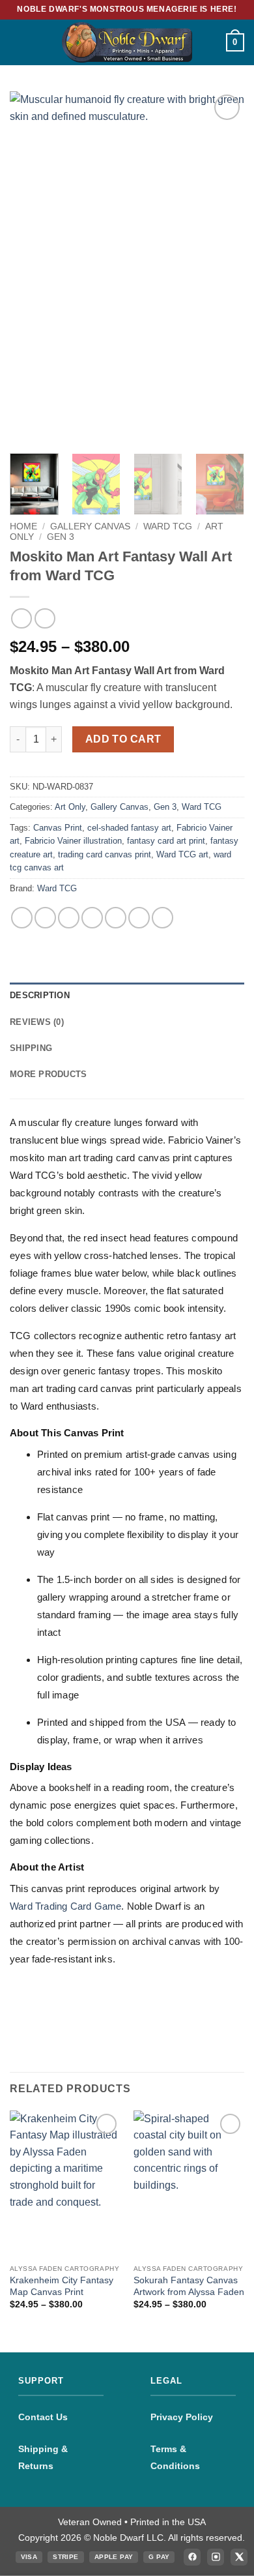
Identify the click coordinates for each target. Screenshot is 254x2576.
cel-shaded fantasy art (129, 828)
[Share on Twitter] (92, 918)
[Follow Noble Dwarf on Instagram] (216, 2557)
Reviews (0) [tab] (37, 1022)
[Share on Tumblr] (162, 918)
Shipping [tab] (31, 1048)
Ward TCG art (182, 854)
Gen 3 (61, 537)
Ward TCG (168, 526)
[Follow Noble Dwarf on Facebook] (192, 2557)
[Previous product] (45, 618)
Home (23, 526)
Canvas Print (58, 828)
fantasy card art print (166, 841)
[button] (18, 42)
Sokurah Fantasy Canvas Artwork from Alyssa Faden (189, 2286)
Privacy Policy (182, 2417)
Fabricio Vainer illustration (73, 841)
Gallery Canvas (90, 526)
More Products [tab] (48, 1074)
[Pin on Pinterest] (139, 918)
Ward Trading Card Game (65, 1906)
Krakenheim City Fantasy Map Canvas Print (62, 2286)
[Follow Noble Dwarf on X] (239, 2557)
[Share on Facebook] (45, 918)
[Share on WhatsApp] (22, 918)
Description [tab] (40, 995)
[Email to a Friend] (116, 918)
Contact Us (43, 2417)
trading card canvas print (105, 854)
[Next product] (21, 618)
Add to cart (123, 739)
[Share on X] (69, 918)
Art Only (70, 807)
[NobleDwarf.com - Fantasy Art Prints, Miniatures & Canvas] (127, 42)
